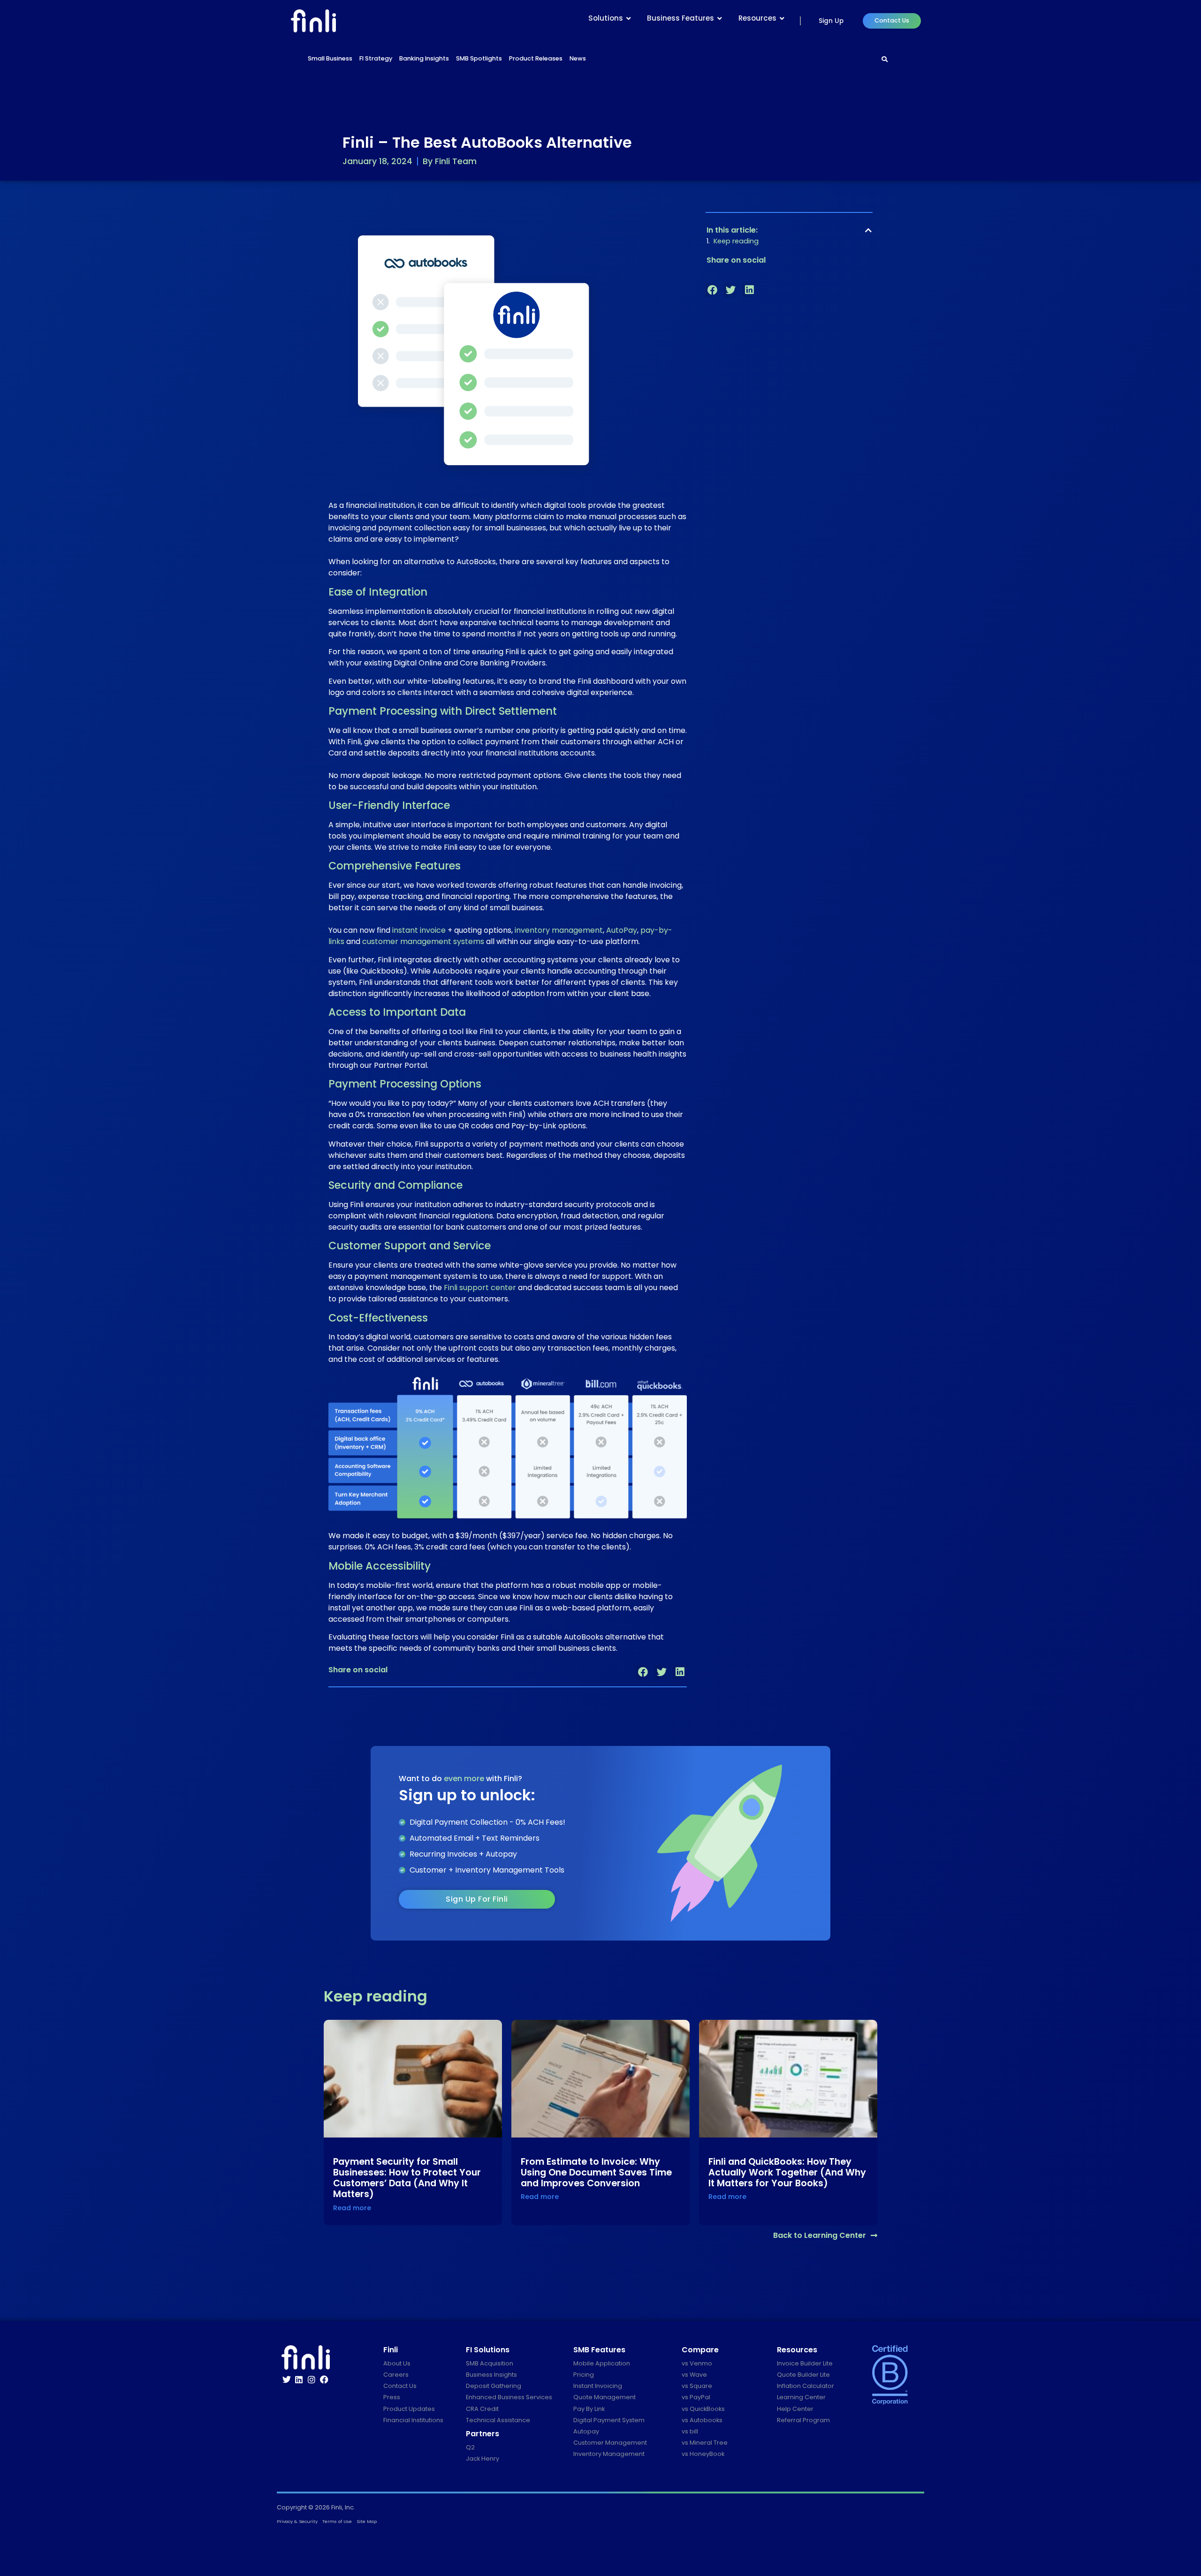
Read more (352, 2208)
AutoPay (622, 930)
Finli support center (480, 1288)
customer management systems (423, 941)
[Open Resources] (782, 19)
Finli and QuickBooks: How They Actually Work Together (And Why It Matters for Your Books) (787, 2172)
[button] (643, 1672)
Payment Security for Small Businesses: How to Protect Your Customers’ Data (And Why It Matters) (407, 2178)
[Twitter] (287, 2380)
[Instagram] (312, 2380)
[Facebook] (324, 2380)
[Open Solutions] (629, 19)
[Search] (885, 60)
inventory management (559, 930)
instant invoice (419, 930)
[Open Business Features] (720, 19)
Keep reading (736, 241)
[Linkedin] (299, 2380)
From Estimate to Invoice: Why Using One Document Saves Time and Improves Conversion (596, 2172)
